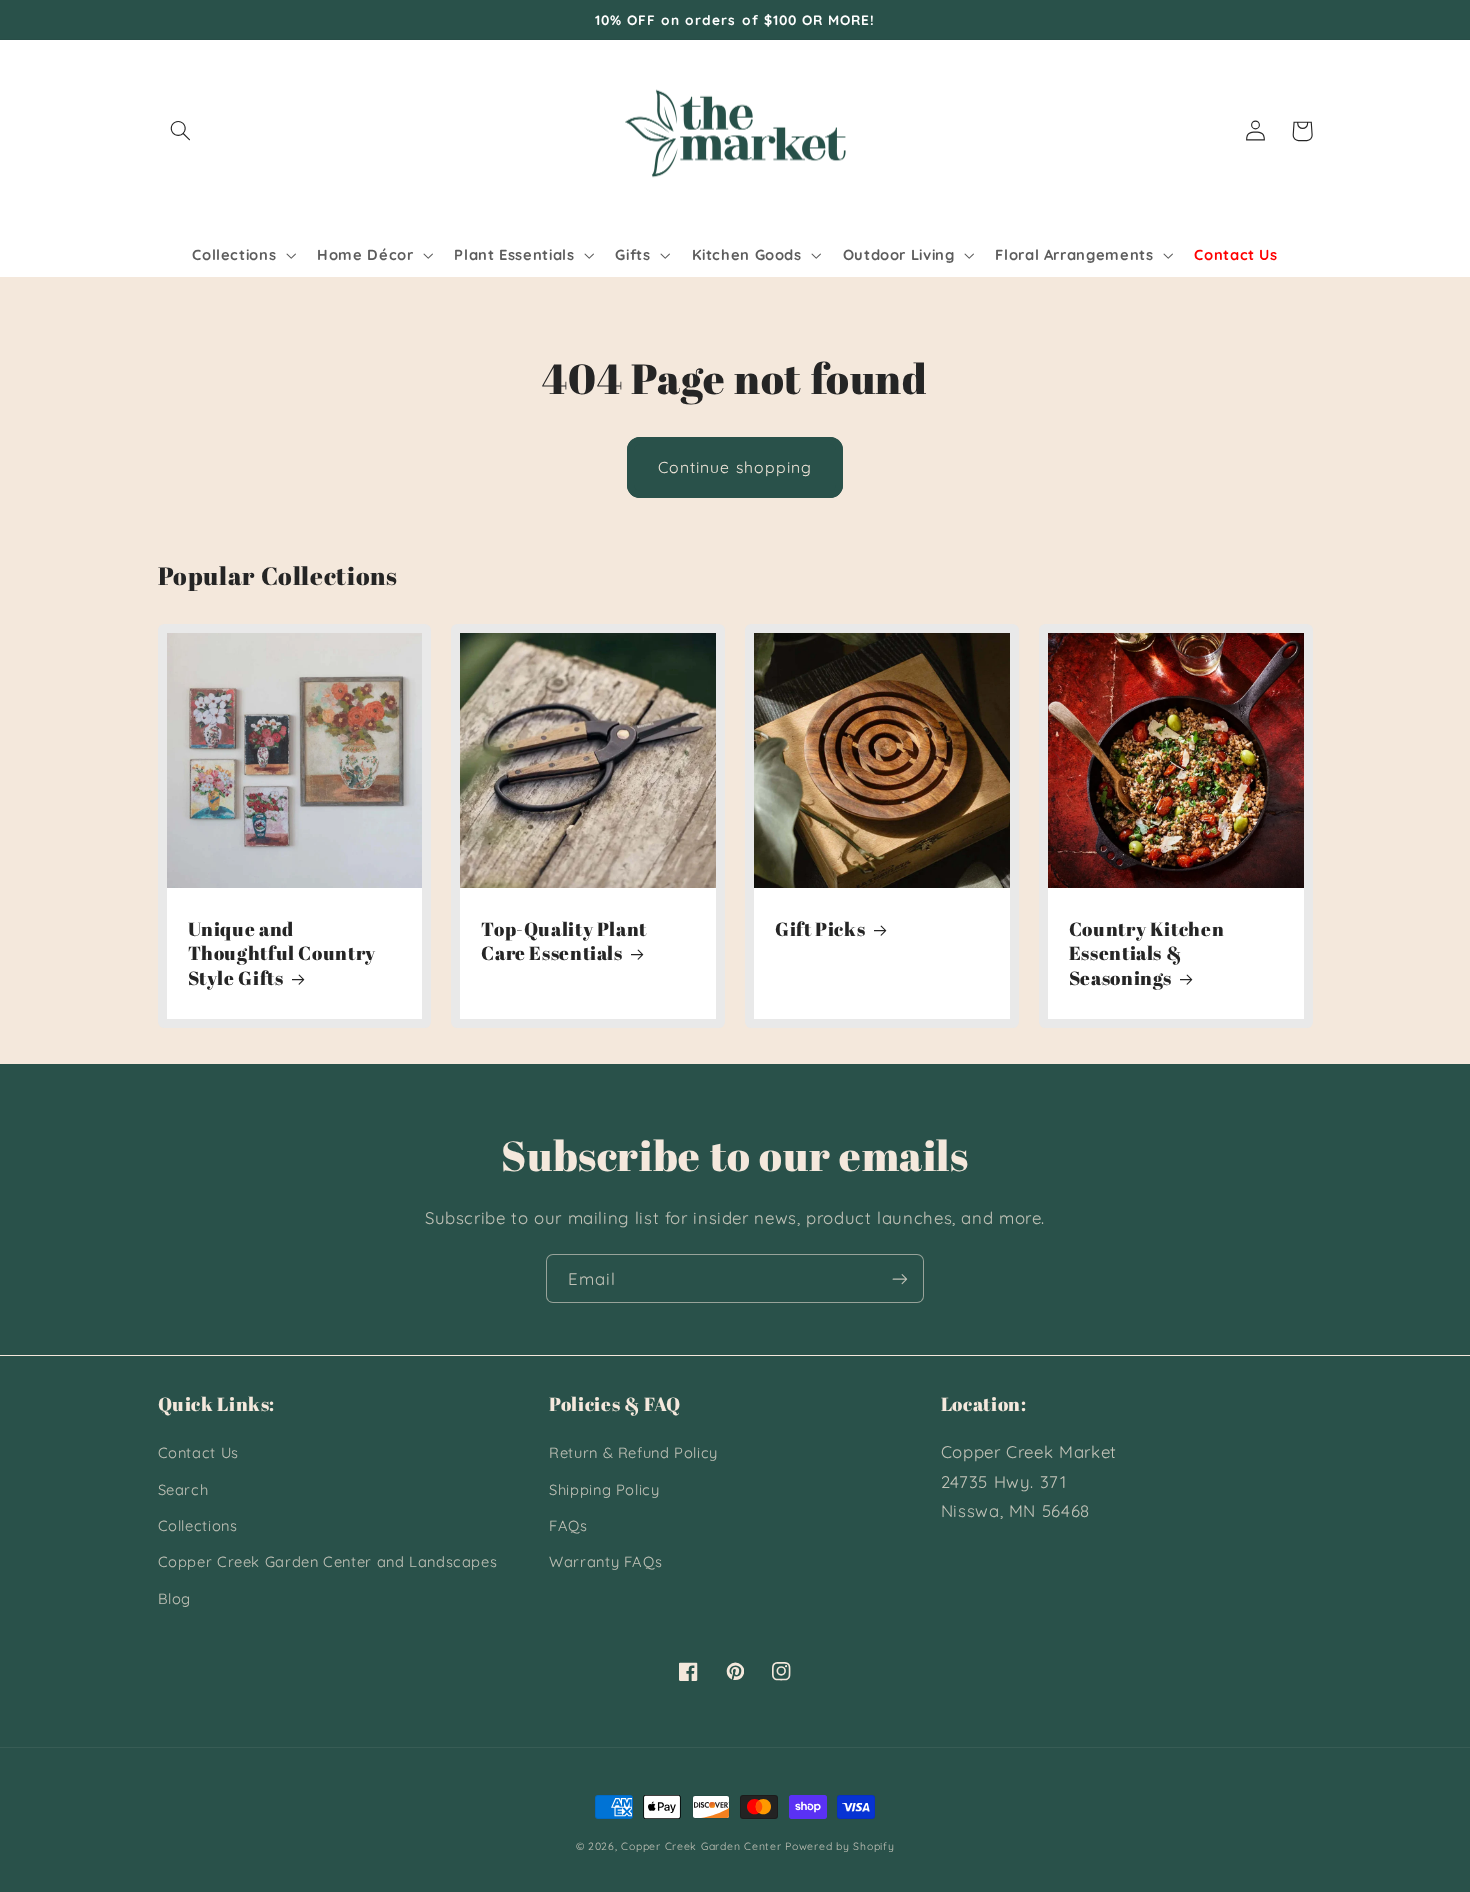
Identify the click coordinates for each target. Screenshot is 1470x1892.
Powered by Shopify (839, 1846)
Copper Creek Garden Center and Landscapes (328, 1561)
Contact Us (198, 1452)
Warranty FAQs (605, 1561)
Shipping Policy (604, 1489)
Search (183, 1489)
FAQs (568, 1525)
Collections (198, 1525)
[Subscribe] (900, 1278)
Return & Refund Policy (633, 1452)
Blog (175, 1598)
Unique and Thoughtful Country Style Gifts (282, 953)
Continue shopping (735, 467)
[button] (181, 131)
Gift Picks (820, 929)
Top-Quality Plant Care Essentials (564, 941)
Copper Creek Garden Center (701, 1846)
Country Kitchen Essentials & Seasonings (1146, 953)
